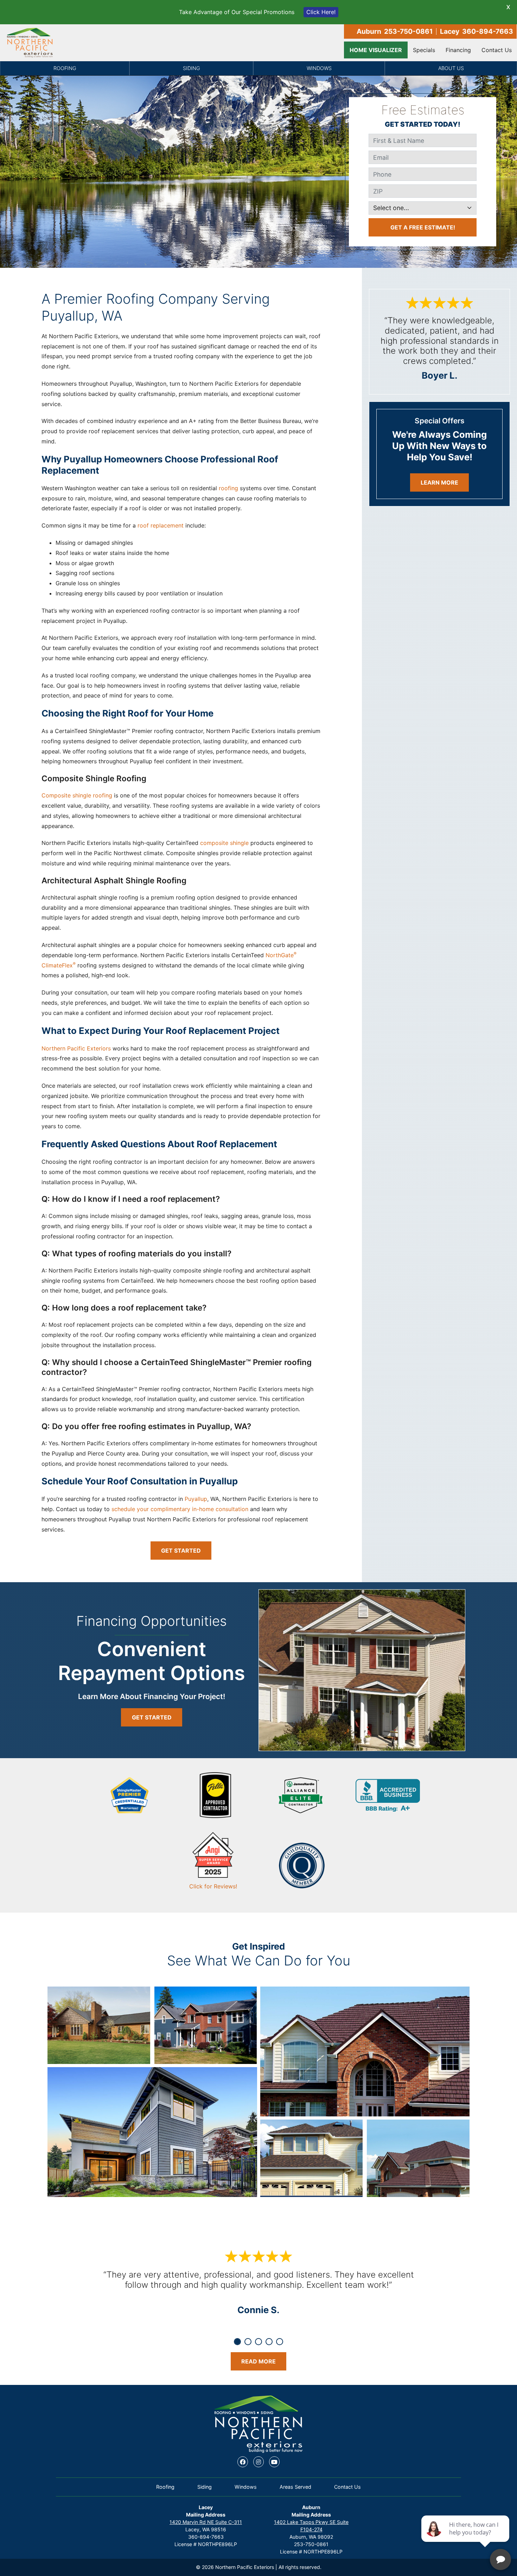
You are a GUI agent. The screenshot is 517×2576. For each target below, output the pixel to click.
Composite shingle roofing (77, 795)
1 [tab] (237, 2342)
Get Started (181, 1551)
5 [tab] (280, 2342)
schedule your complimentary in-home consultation (180, 1509)
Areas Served (295, 2487)
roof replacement (161, 525)
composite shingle (224, 843)
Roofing (65, 68)
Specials (424, 50)
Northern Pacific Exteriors (76, 1048)
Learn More (439, 482)
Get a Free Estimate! (423, 227)
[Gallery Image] (99, 2025)
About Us (451, 68)
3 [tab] (258, 2342)
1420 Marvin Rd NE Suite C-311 (206, 2522)
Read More (258, 2361)
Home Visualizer (376, 50)
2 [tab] (248, 2342)
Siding (192, 68)
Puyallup (196, 1499)
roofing (228, 488)
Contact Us (497, 50)
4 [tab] (269, 2342)
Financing (458, 50)
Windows (319, 68)
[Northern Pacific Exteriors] (30, 43)
